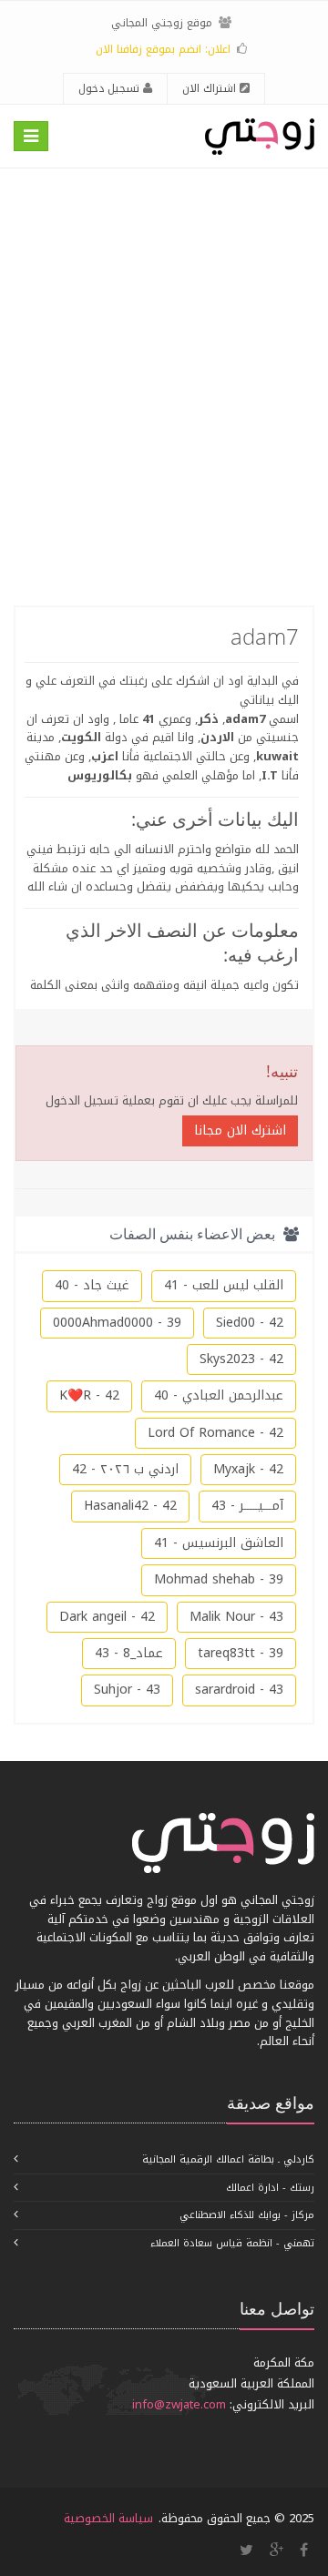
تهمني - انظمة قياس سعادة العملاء (232, 2243)
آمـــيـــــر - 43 (247, 1506)
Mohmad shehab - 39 (219, 1579)
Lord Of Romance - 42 (215, 1433)
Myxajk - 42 (248, 1469)
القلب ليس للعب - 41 (224, 1285)
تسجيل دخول (111, 88)
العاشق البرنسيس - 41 (219, 1543)
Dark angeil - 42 (107, 1617)
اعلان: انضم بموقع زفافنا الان (163, 49)
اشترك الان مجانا (240, 1130)
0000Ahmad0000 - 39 (117, 1323)
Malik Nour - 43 (236, 1617)
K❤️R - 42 (89, 1395)
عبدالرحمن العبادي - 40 (219, 1395)
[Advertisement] (164, 387)
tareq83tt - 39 (241, 1653)
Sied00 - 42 (250, 1323)
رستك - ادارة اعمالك (270, 2188)
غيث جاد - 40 (92, 1285)
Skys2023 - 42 (241, 1359)
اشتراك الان (211, 88)
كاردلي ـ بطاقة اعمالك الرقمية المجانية (228, 2159)
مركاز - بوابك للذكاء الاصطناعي (247, 2215)
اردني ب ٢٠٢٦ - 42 (125, 1469)
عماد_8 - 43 (129, 1653)
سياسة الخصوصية (108, 2518)
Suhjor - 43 (127, 1690)
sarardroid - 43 (239, 1690)
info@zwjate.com (179, 2404)
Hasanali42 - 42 (130, 1506)
